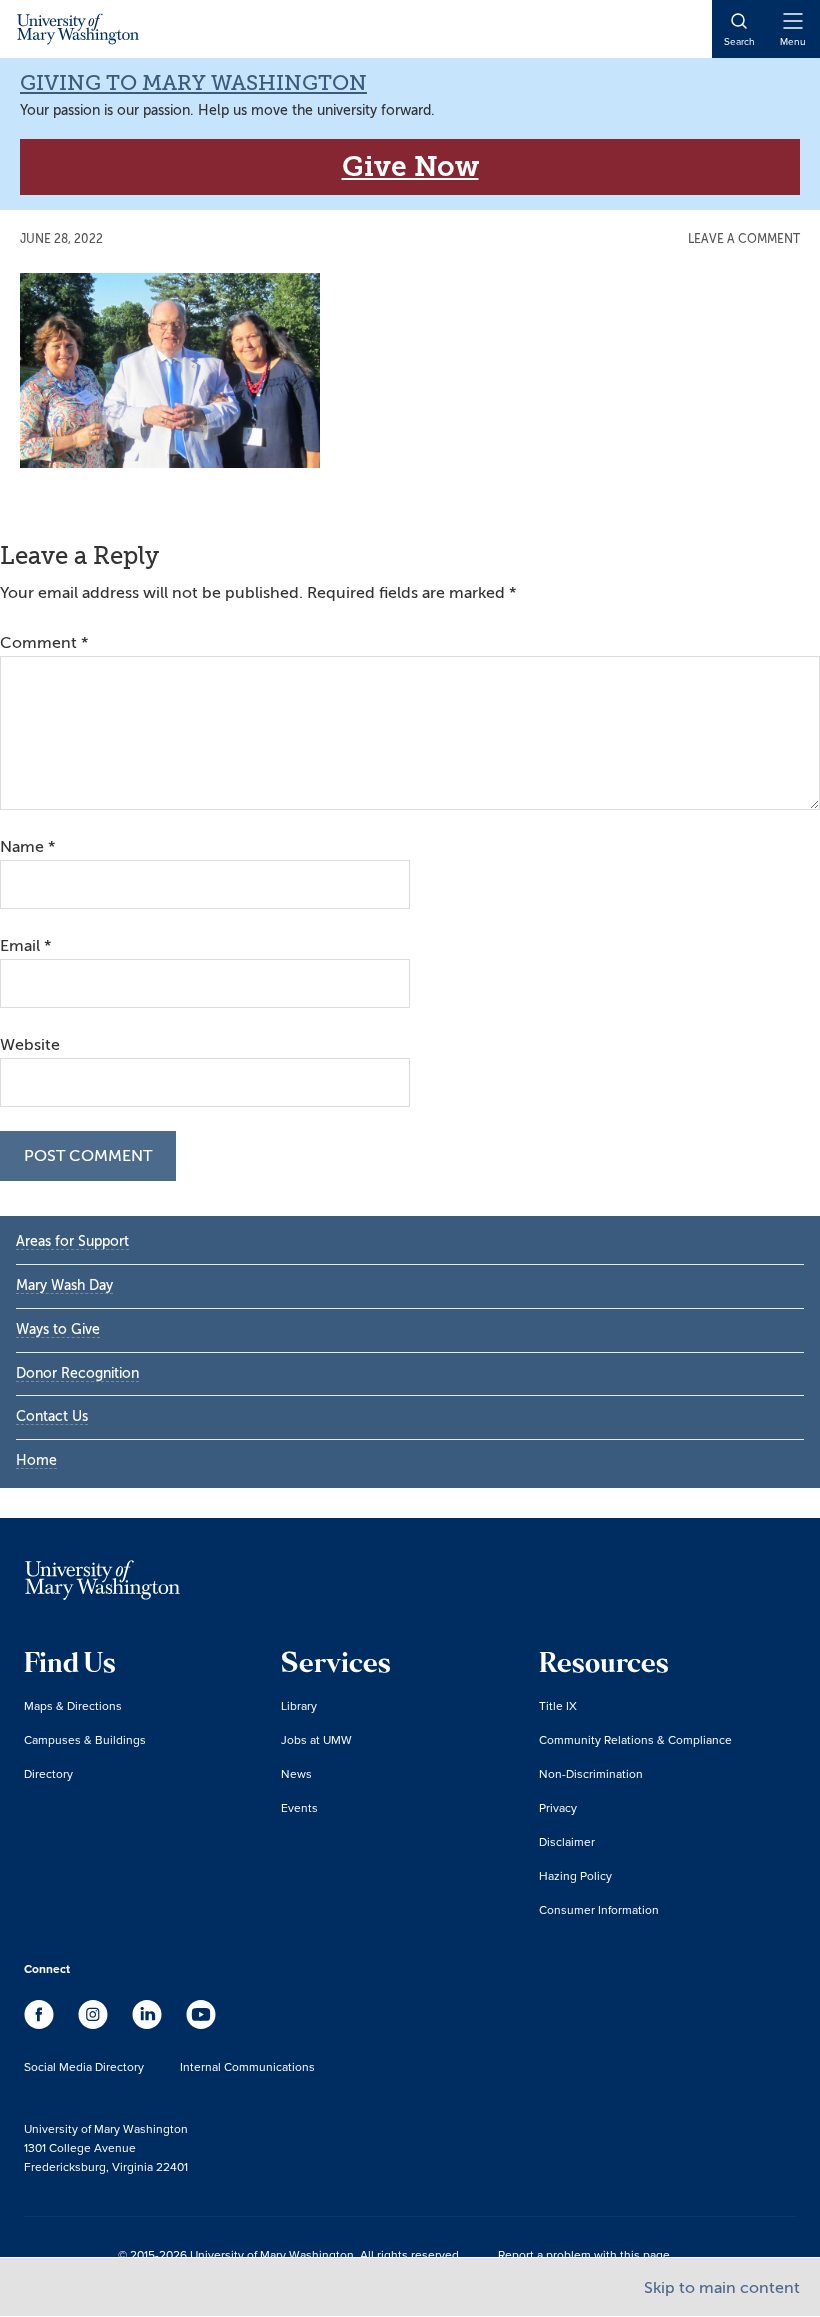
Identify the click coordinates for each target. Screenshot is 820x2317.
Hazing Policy (575, 1875)
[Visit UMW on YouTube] (201, 2024)
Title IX (558, 1705)
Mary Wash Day (64, 1285)
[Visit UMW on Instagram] (95, 2024)
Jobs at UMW (316, 1739)
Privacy (558, 1807)
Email (25, 946)
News (296, 1773)
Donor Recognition (77, 1373)
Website (30, 1045)
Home (36, 1460)
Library (299, 1705)
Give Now (410, 166)
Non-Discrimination (591, 1773)
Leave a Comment (744, 239)
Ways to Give (58, 1329)
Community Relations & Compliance (635, 1739)
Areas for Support (72, 1241)
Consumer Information (599, 1909)
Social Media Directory (84, 2066)
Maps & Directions (73, 1705)
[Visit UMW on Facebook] (41, 2024)
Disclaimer (567, 1841)
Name (27, 847)
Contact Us (52, 1416)
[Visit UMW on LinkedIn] (149, 2024)
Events (299, 1807)
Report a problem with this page (584, 2254)
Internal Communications (247, 2066)
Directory (48, 1773)
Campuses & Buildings (85, 1739)
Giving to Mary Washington (193, 83)
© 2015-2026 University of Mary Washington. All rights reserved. (290, 2254)
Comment (44, 643)
